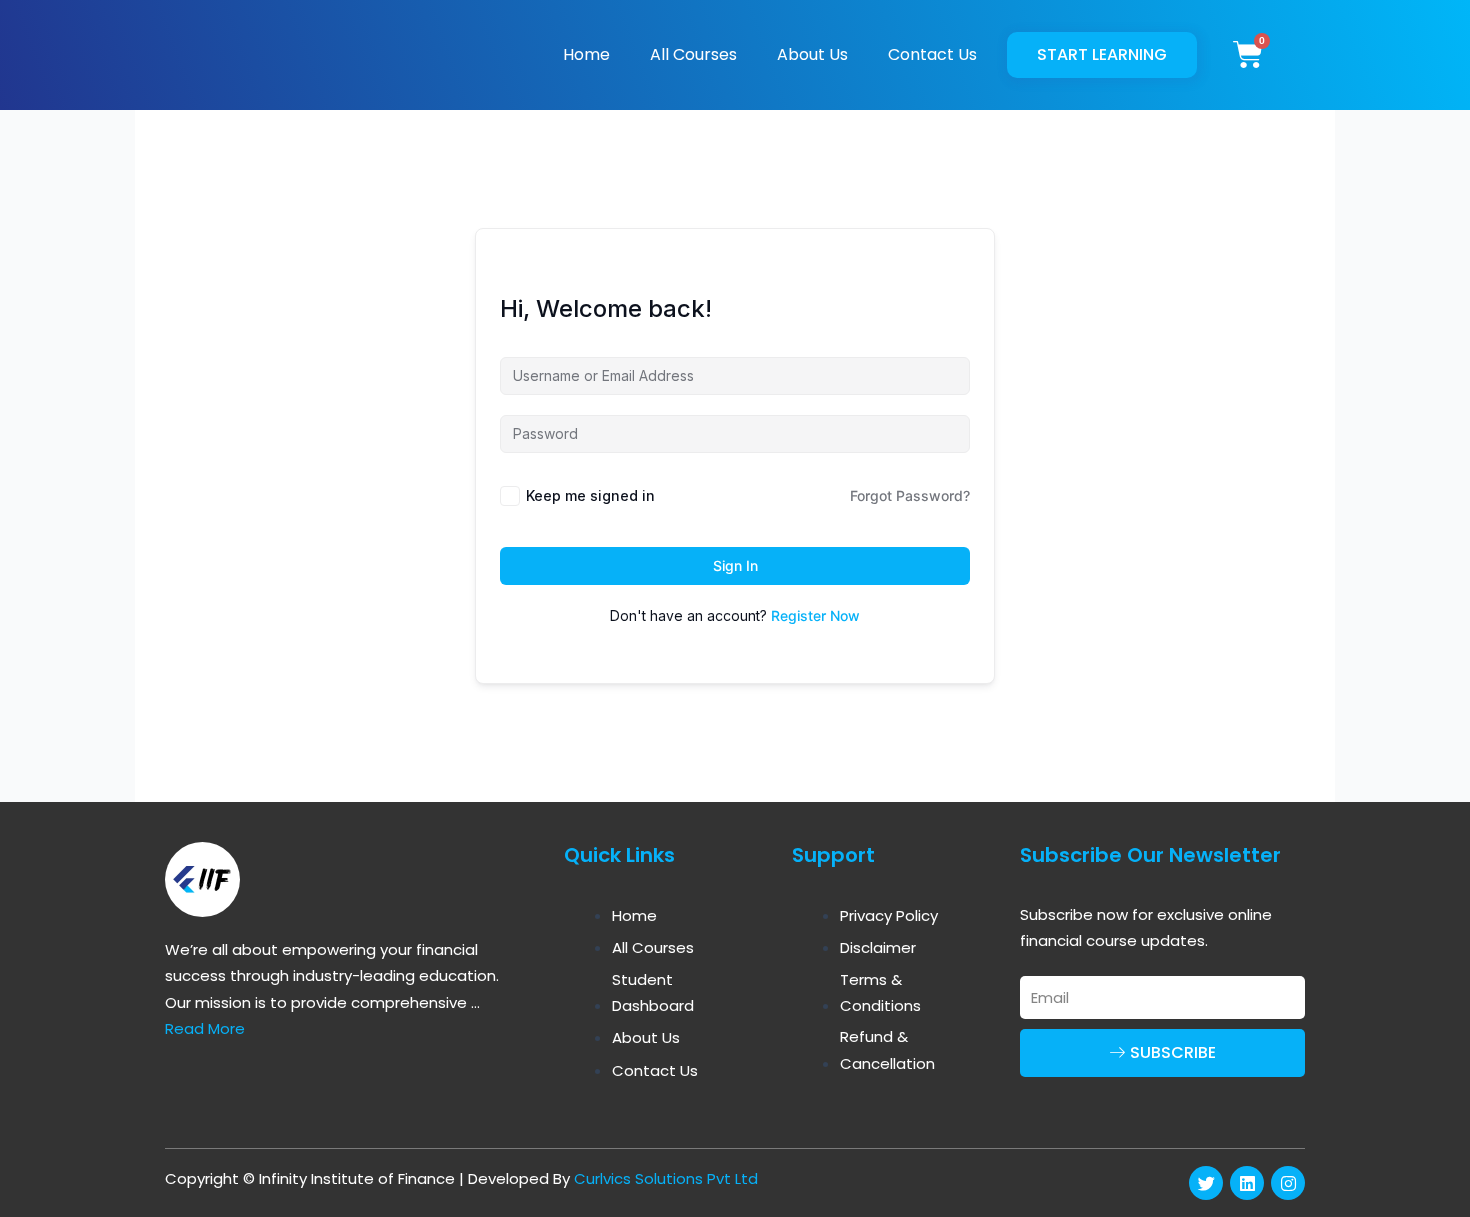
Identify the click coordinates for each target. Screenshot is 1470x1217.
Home (586, 54)
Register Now (815, 615)
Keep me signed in (590, 495)
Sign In (735, 565)
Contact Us (932, 54)
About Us (812, 54)
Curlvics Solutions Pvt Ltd (666, 1178)
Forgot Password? (910, 495)
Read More (205, 1028)
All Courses (693, 54)
